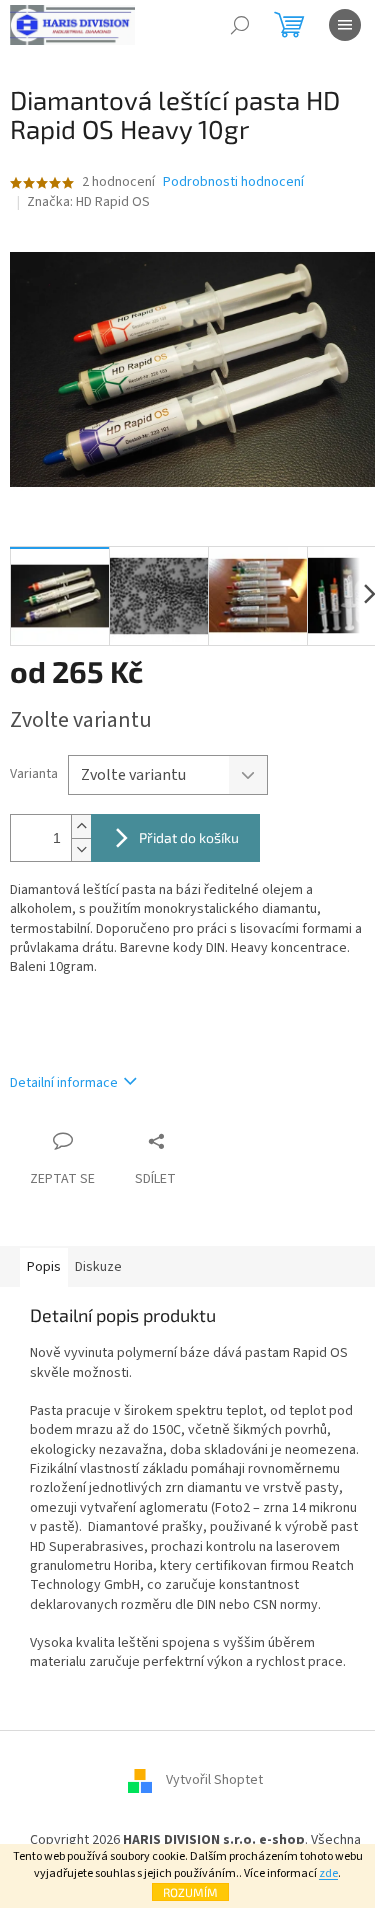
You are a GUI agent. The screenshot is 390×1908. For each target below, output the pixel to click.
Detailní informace (64, 1083)
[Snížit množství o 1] (81, 849)
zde (328, 1873)
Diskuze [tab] (98, 1267)
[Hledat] (240, 25)
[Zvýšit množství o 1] (81, 826)
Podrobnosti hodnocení (233, 182)
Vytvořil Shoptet (214, 1780)
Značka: (88, 202)
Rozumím (190, 1892)
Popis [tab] (44, 1267)
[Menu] (345, 25)
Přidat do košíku (189, 837)
